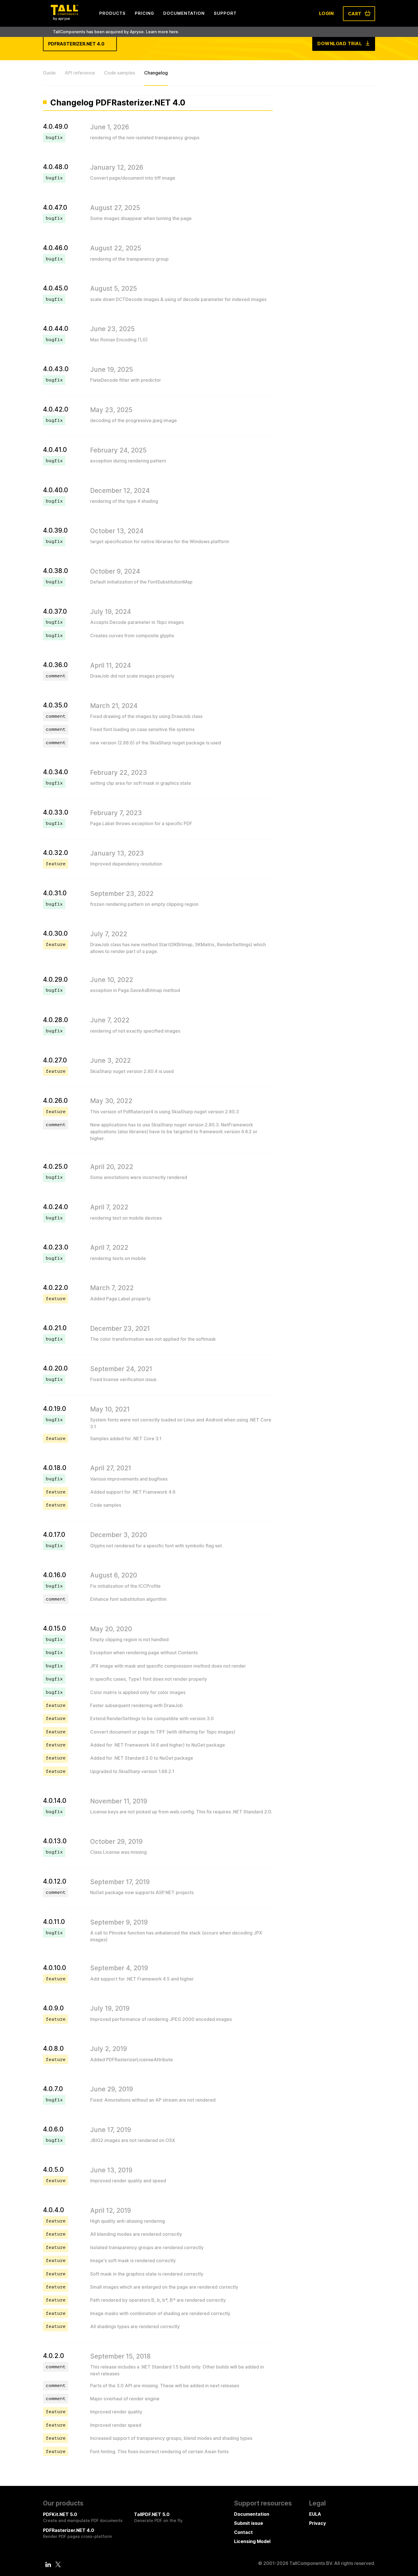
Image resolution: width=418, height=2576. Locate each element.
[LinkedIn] (48, 2564)
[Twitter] (58, 2564)
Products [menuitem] (112, 13)
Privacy (317, 2523)
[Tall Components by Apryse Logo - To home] (64, 19)
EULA (315, 2514)
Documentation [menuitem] (184, 13)
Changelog (156, 73)
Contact (243, 2532)
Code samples (120, 73)
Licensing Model (252, 2541)
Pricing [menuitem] (144, 13)
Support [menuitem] (225, 13)
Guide (49, 73)
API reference (80, 73)
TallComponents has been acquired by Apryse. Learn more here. (116, 32)
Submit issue (249, 2523)
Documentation (252, 2514)
